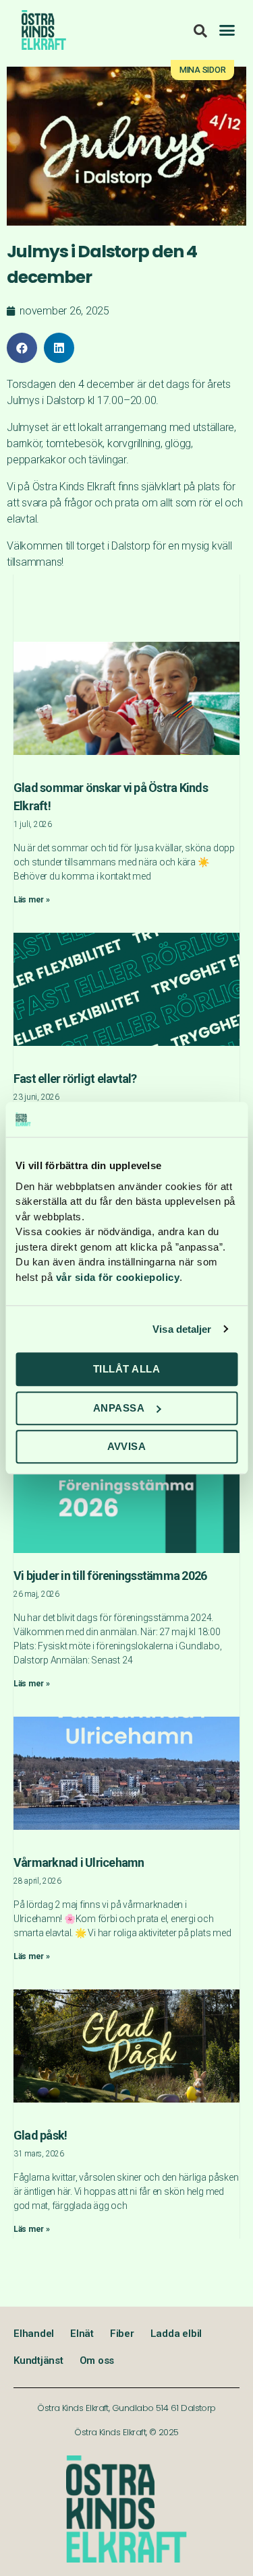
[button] (227, 30)
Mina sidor (203, 70)
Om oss (97, 2360)
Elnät (82, 2334)
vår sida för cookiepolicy (118, 1277)
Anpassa (119, 1408)
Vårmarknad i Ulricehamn (79, 1862)
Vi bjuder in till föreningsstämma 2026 (111, 1576)
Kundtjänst (38, 2360)
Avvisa (127, 1446)
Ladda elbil (176, 2334)
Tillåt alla (127, 1369)
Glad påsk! (40, 2135)
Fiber (122, 2334)
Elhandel (34, 2334)
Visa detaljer (182, 1329)
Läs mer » (32, 900)
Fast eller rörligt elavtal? (75, 1079)
